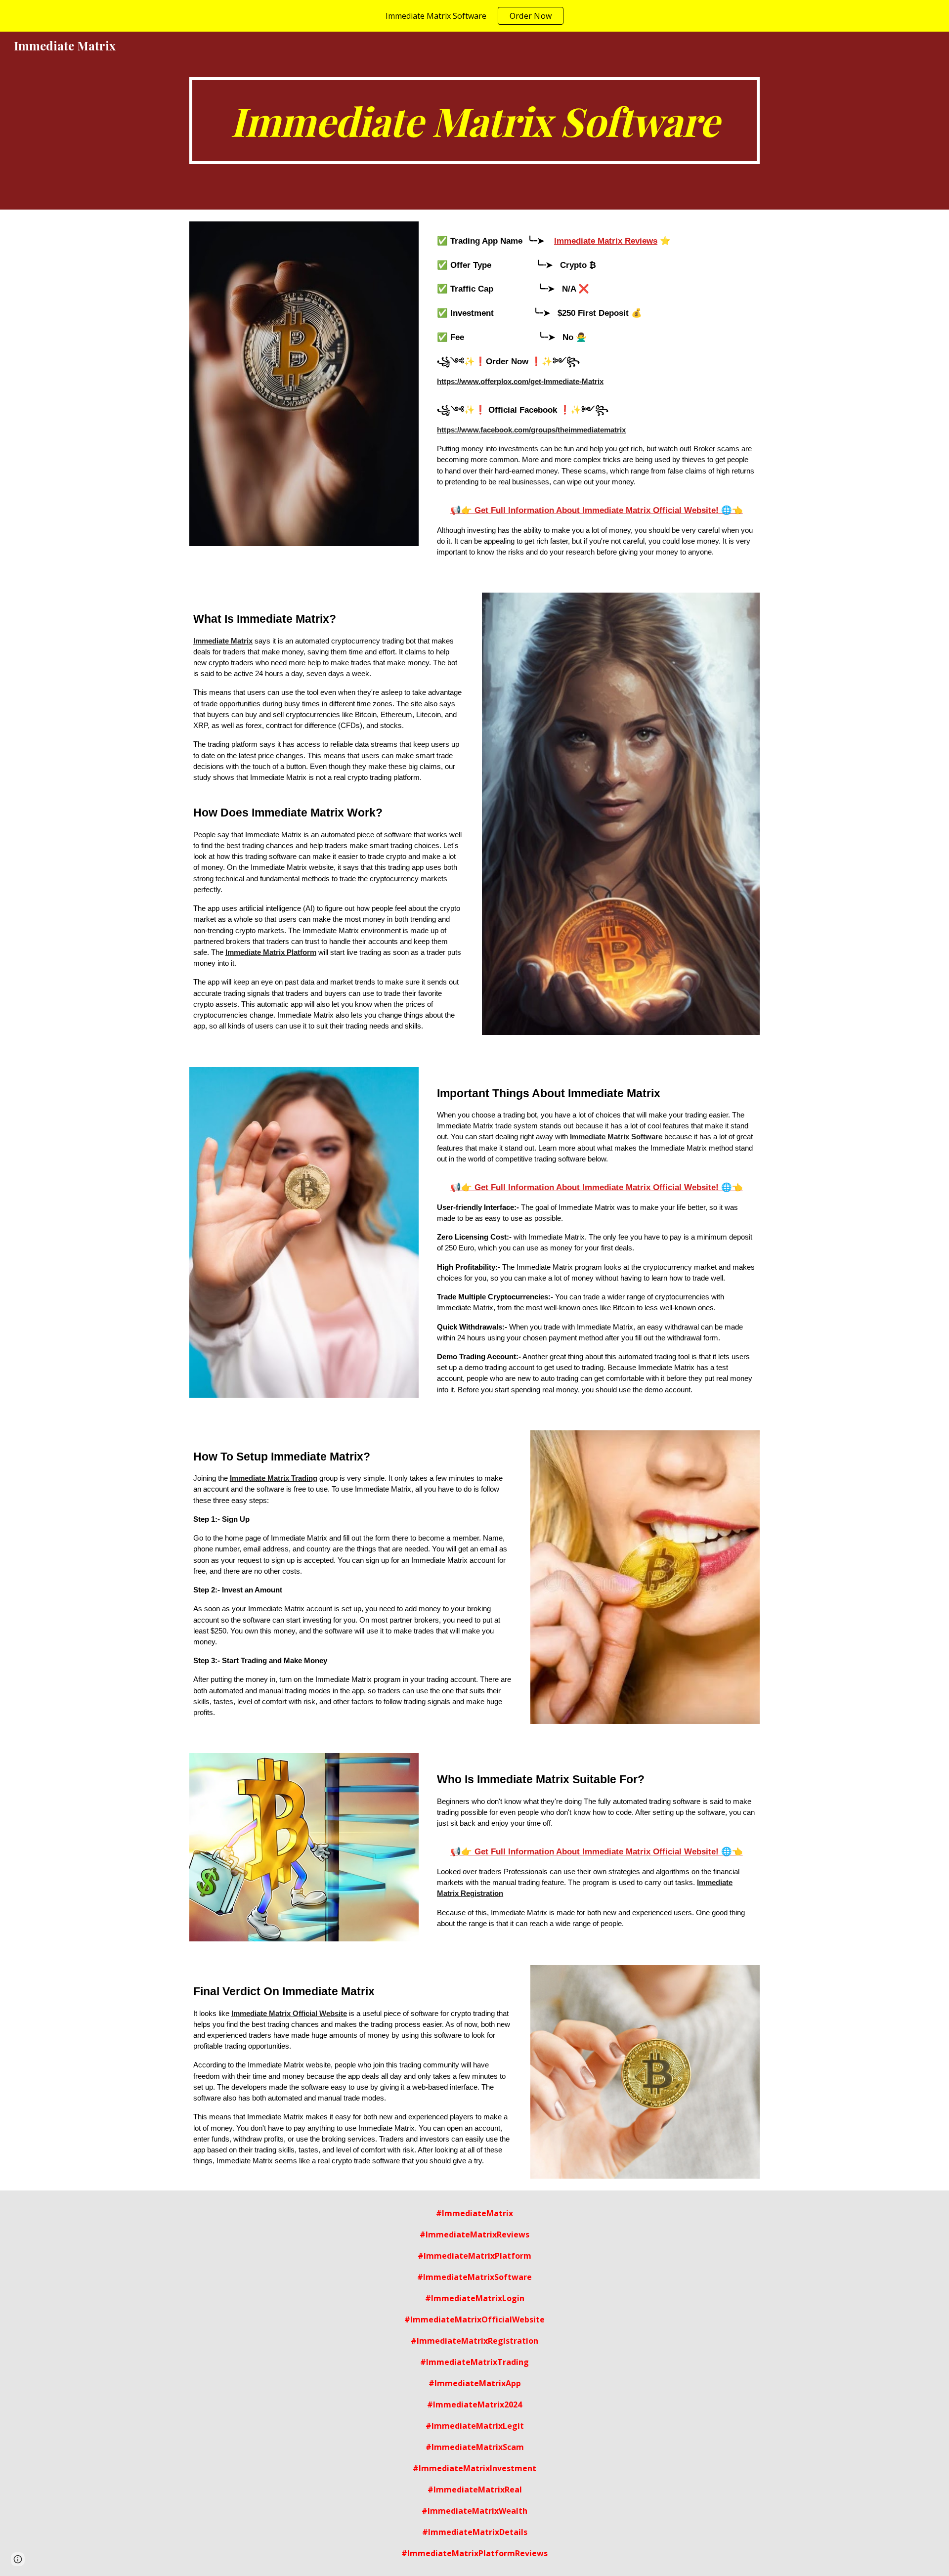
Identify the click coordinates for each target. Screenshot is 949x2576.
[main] (474, 121)
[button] (18, 2559)
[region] (474, 16)
